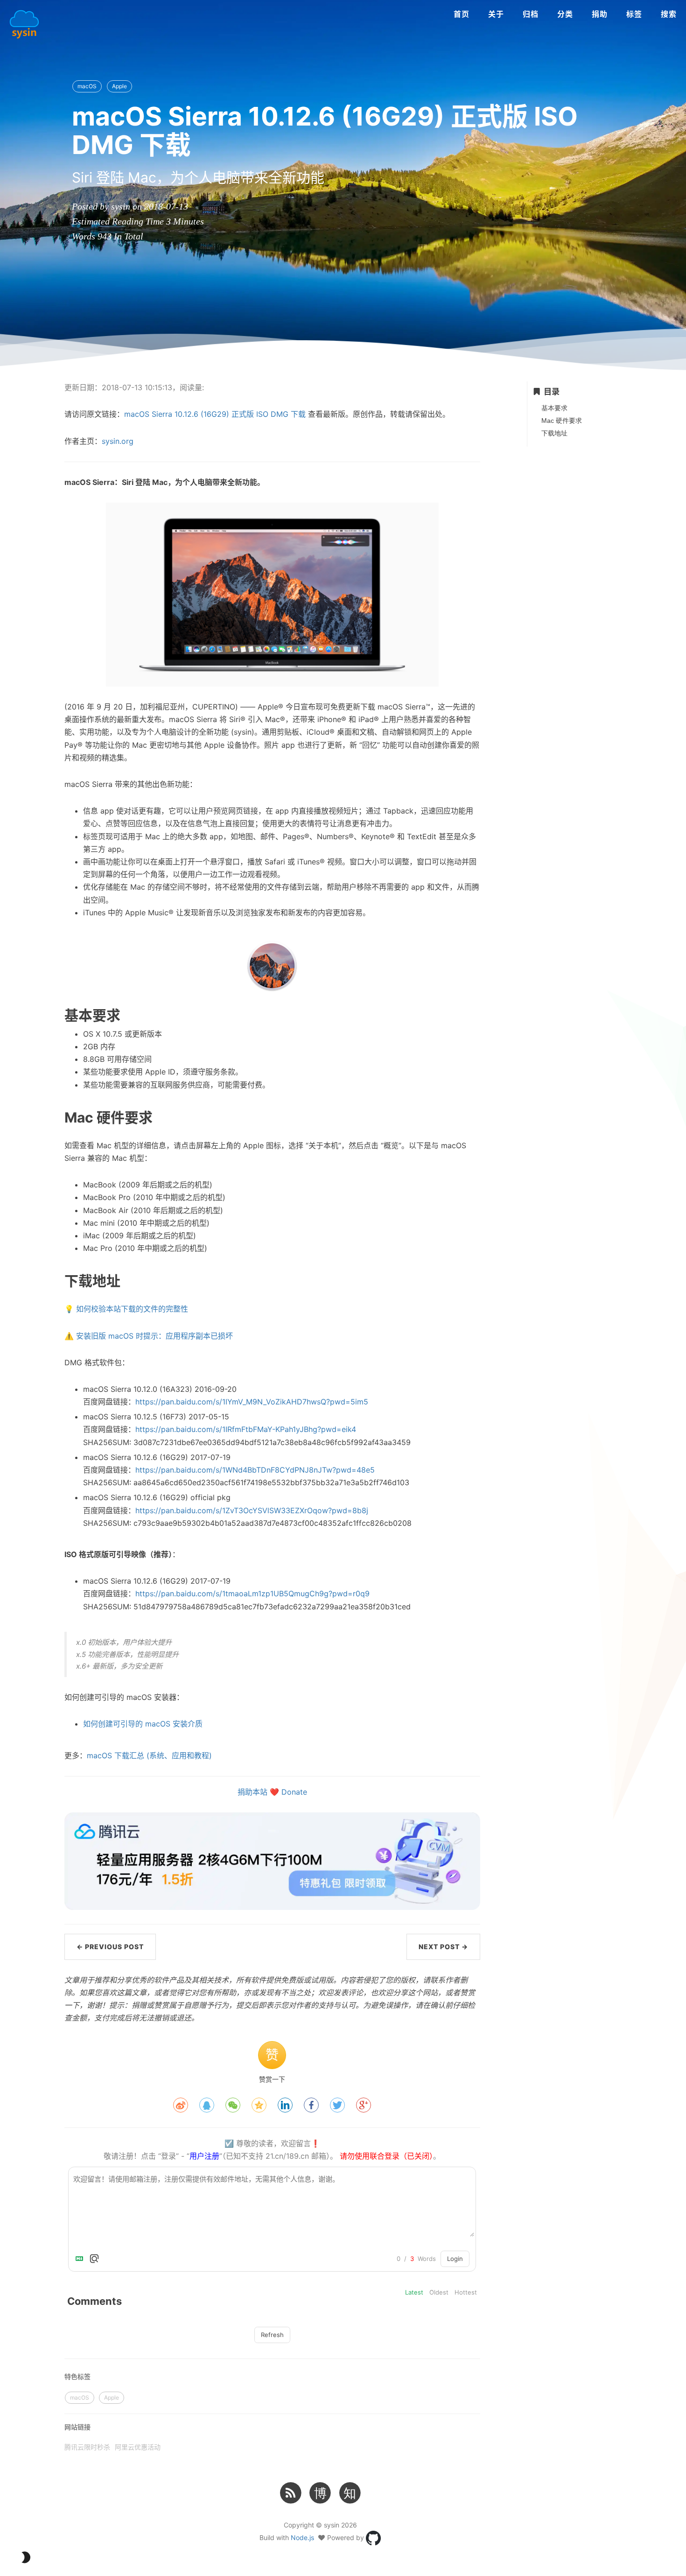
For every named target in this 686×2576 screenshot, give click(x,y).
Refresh (272, 2335)
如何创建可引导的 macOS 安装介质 (143, 1724)
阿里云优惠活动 (138, 2447)
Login (455, 2259)
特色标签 (77, 2376)
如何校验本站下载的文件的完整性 (132, 1309)
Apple (119, 86)
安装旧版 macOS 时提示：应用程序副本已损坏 (154, 1336)
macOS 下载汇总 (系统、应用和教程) (149, 1755)
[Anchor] (37, 1015)
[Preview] (94, 2259)
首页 (462, 14)
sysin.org (118, 441)
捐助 (600, 14)
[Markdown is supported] (81, 2259)
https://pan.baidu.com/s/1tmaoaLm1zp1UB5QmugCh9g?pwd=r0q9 (252, 1593)
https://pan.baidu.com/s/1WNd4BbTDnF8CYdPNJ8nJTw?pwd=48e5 (255, 1470)
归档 (531, 14)
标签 (634, 14)
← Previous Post (110, 1947)
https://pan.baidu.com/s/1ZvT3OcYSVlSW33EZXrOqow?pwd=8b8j (252, 1510)
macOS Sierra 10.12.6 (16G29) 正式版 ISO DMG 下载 (215, 414)
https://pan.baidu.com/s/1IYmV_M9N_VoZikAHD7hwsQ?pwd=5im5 (252, 1402)
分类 (565, 14)
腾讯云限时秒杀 (87, 2447)
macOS (87, 86)
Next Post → (443, 1947)
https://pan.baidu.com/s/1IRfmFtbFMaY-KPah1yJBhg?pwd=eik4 (246, 1429)
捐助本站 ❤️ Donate (272, 1792)
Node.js (302, 2537)
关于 (496, 14)
